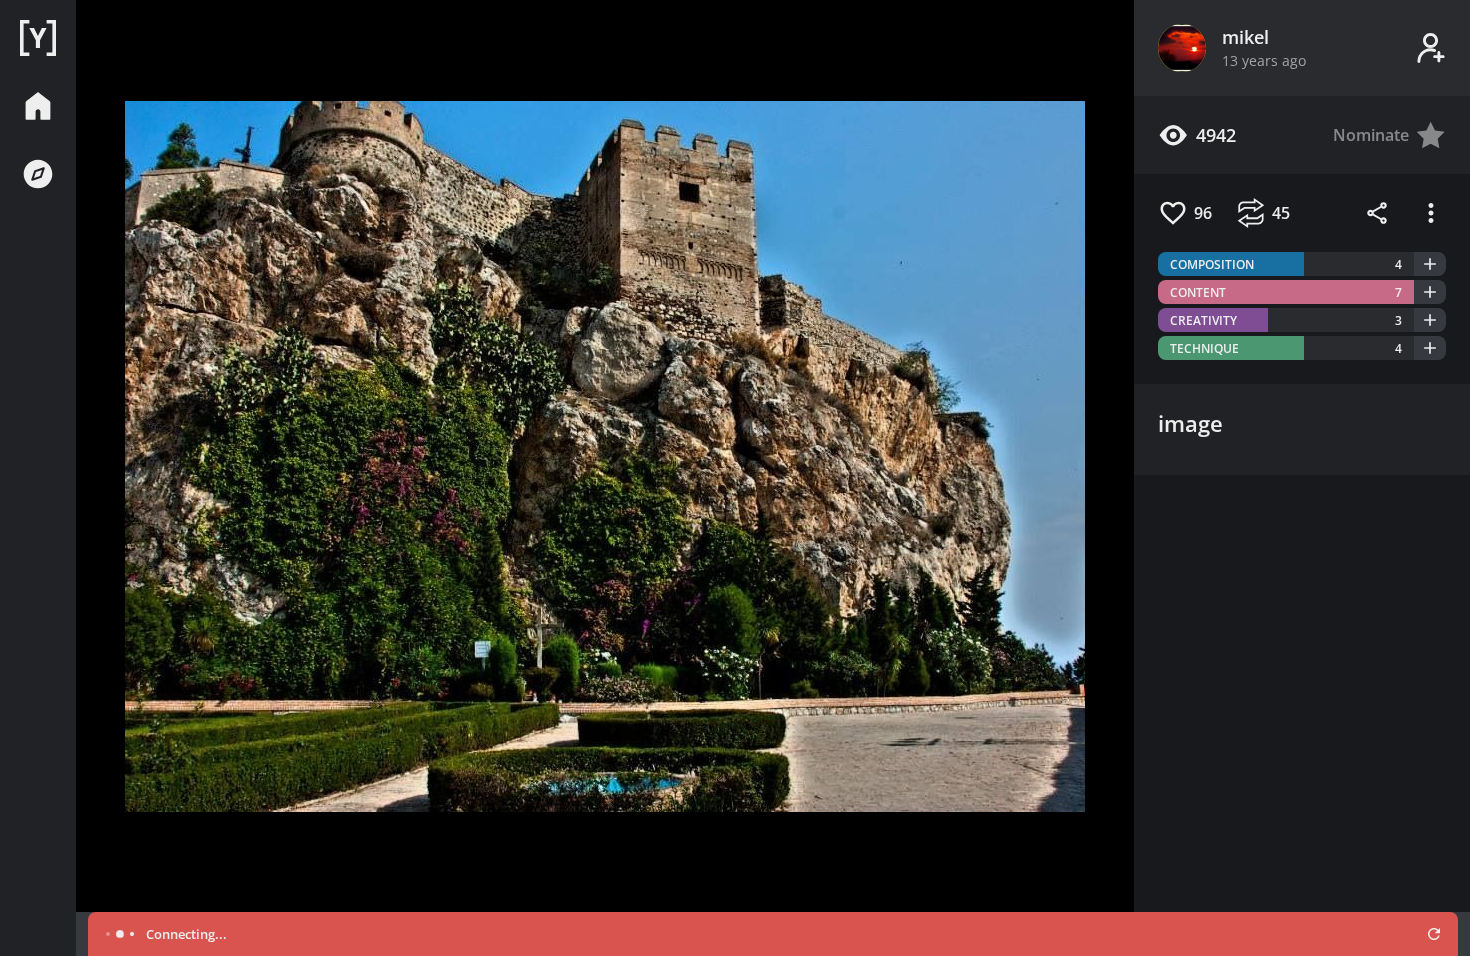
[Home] (38, 38)
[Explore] (38, 174)
